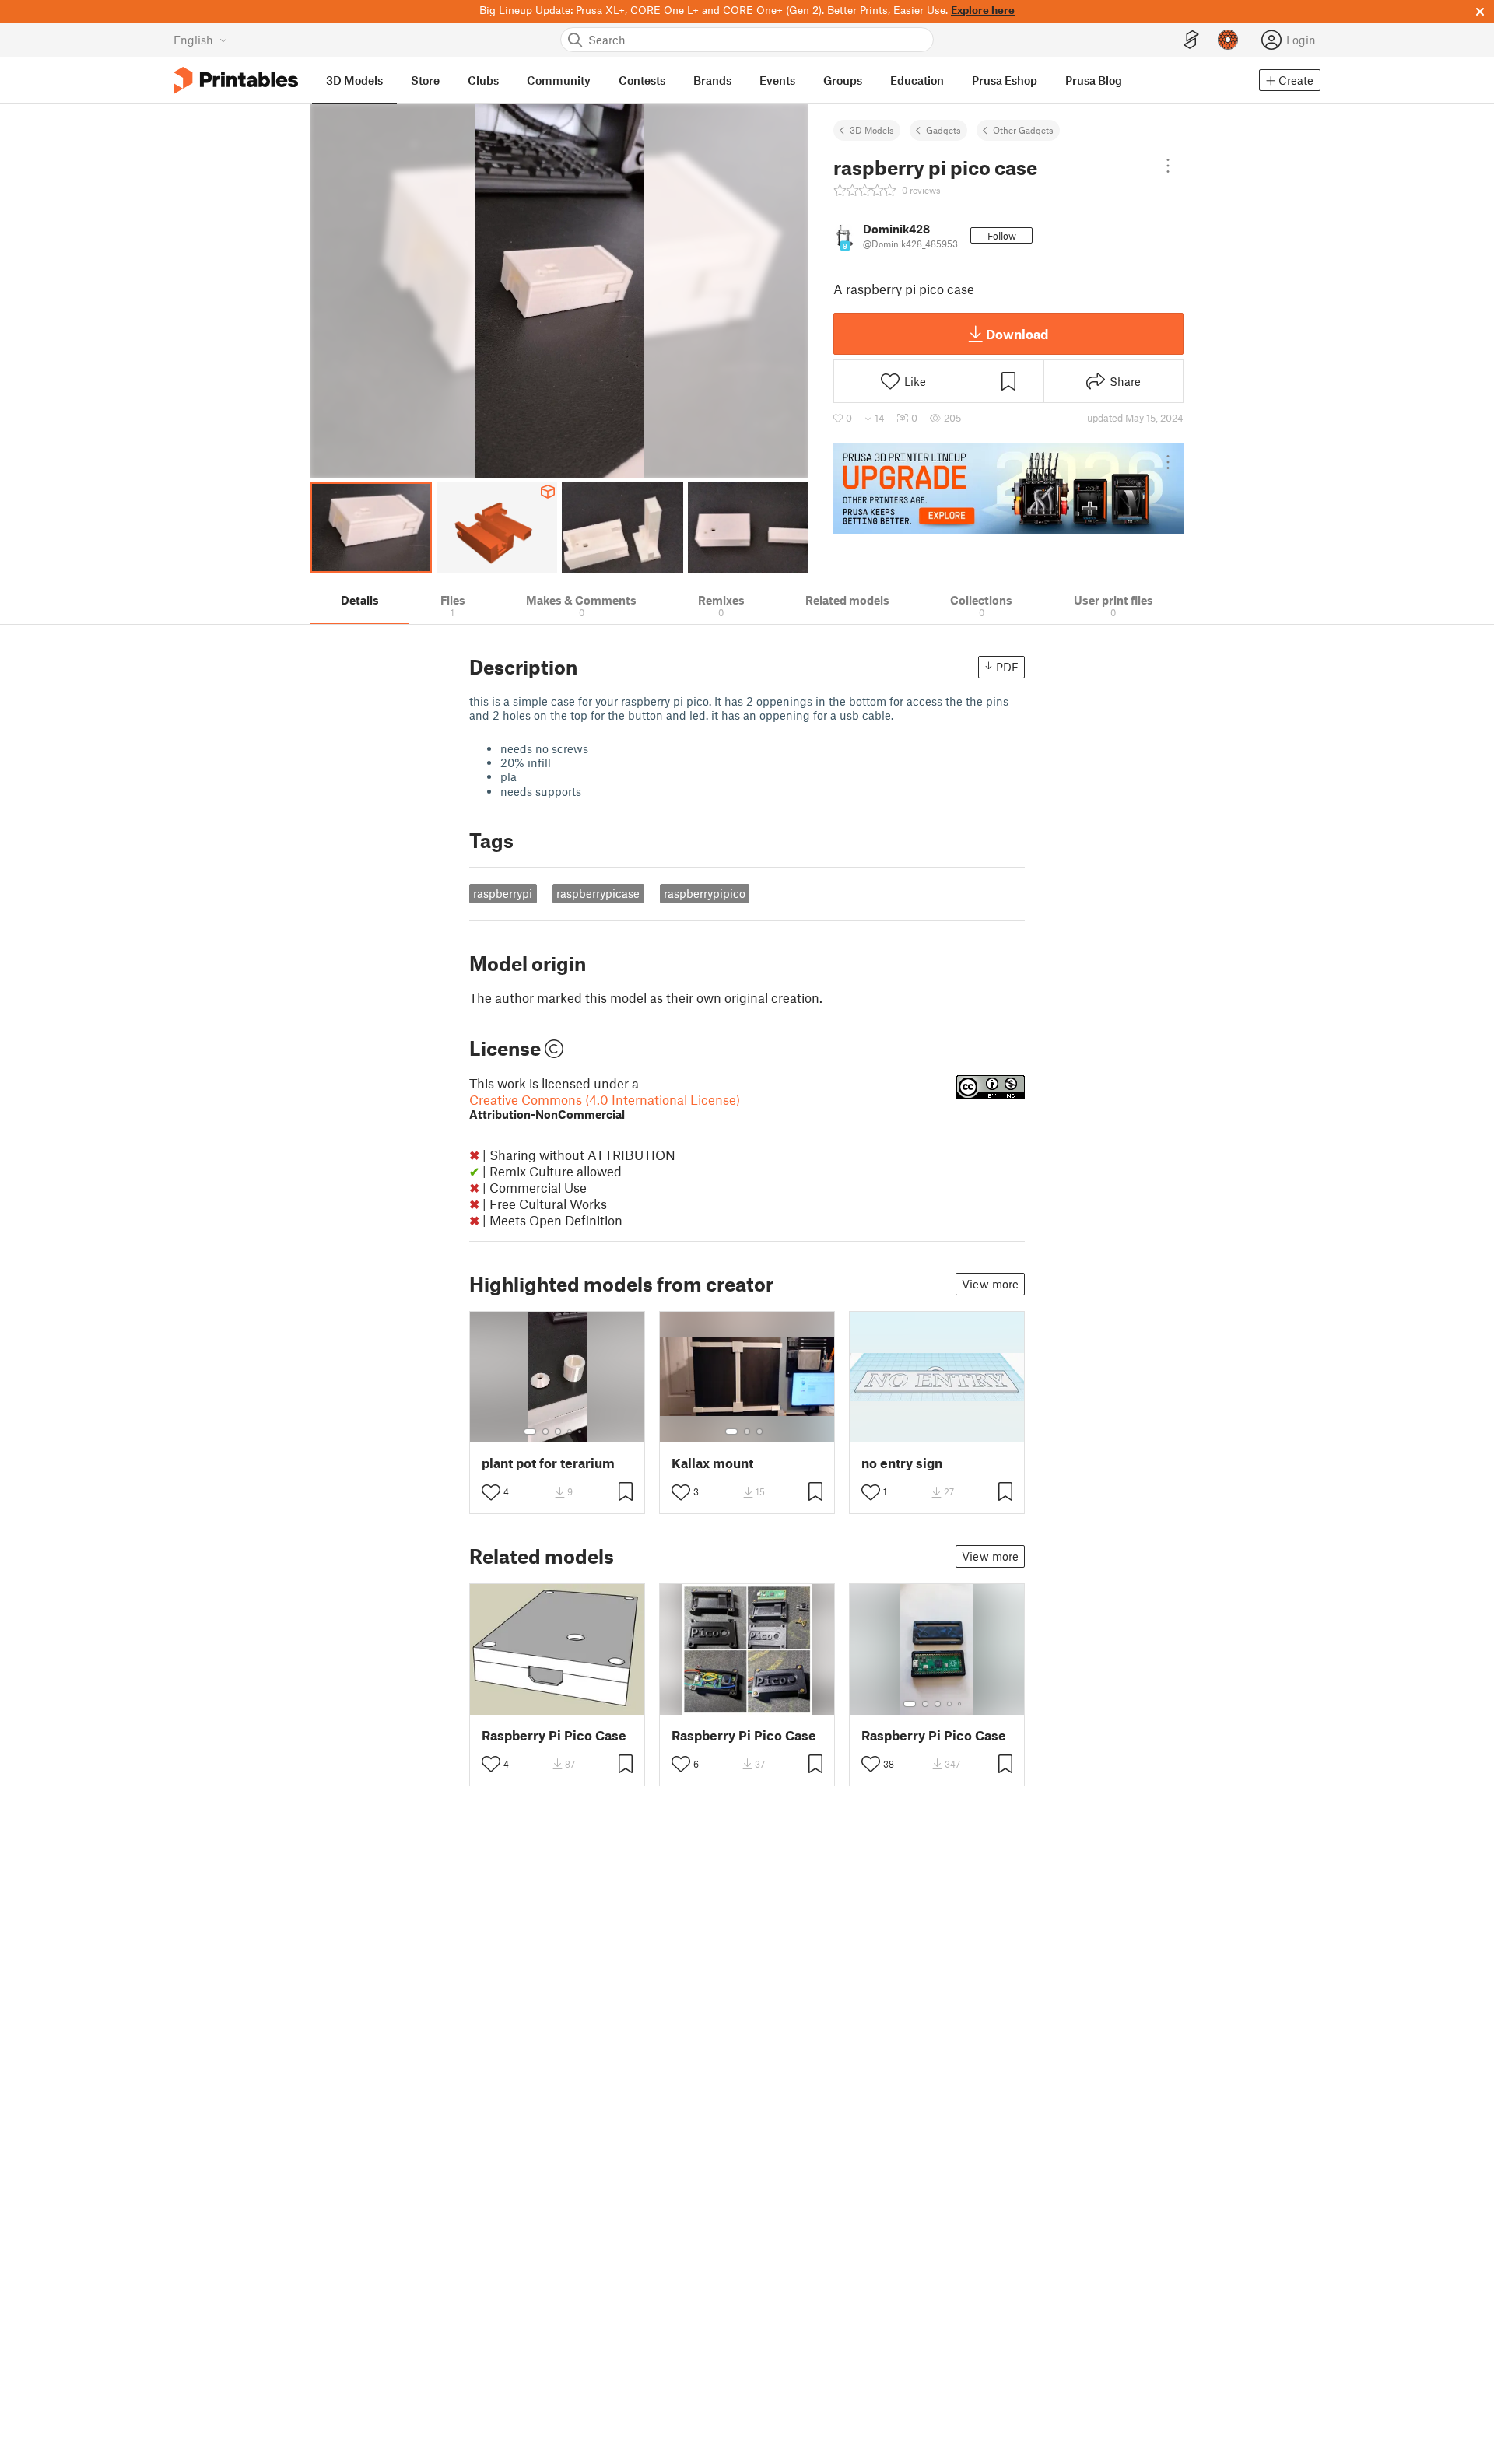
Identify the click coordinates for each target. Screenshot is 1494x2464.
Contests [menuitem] (642, 80)
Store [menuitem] (425, 80)
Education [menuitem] (917, 80)
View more (990, 1284)
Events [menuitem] (777, 80)
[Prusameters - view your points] (1228, 40)
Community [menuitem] (559, 80)
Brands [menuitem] (712, 80)
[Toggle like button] (491, 1492)
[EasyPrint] (1191, 40)
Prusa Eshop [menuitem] (1005, 80)
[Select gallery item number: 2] (545, 1432)
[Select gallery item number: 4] (570, 1432)
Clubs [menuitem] (483, 80)
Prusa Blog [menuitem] (1094, 80)
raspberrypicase (598, 893)
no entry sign (902, 1463)
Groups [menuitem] (843, 80)
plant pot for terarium (548, 1463)
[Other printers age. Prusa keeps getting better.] (1008, 489)
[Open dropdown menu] (1168, 166)
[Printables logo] (236, 81)
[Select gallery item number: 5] (581, 1432)
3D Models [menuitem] (354, 80)
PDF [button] (1007, 667)
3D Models (872, 130)
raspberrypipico (705, 893)
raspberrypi (503, 893)
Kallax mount (712, 1463)
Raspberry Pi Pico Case (554, 1735)
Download (1017, 334)
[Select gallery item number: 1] (530, 1432)
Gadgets (943, 130)
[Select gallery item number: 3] (558, 1432)
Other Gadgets (1023, 130)
